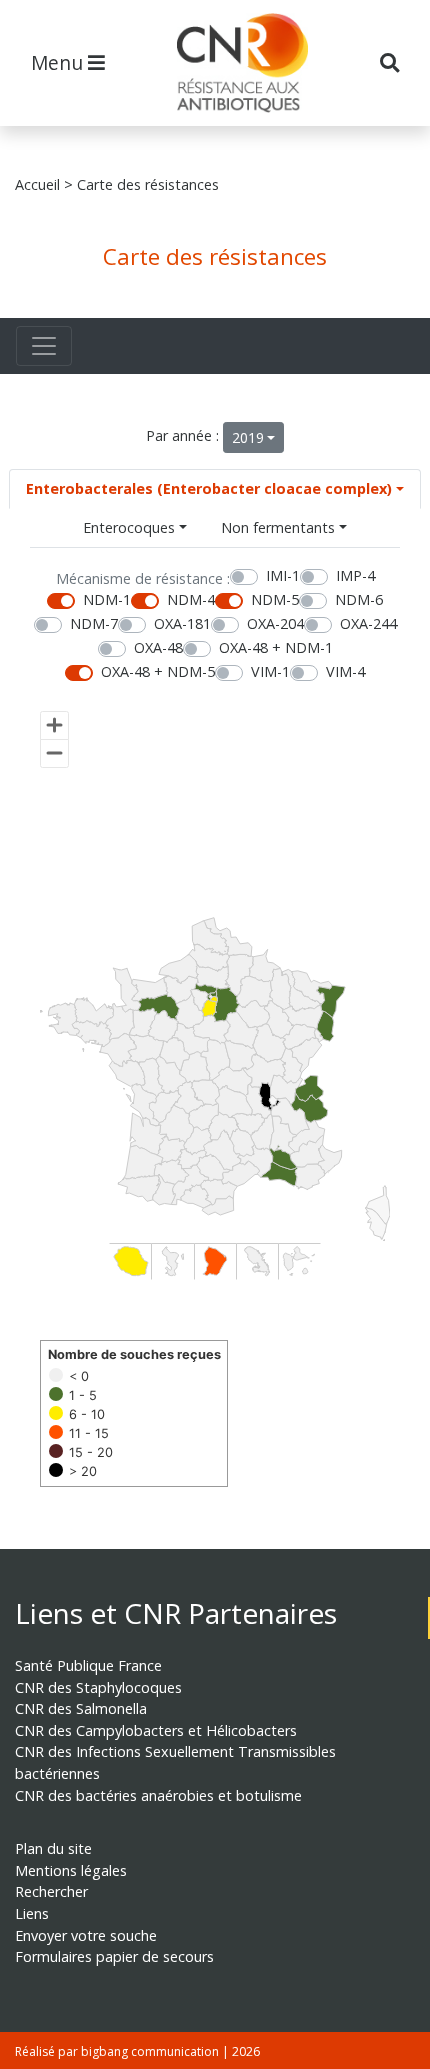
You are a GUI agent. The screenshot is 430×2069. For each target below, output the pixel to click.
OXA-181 (182, 623)
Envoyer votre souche (86, 1935)
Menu (59, 62)
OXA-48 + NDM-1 (276, 647)
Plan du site (53, 1848)
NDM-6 (359, 599)
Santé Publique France (88, 1665)
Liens (32, 1913)
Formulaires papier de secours (114, 1956)
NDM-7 (94, 623)
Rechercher (51, 1891)
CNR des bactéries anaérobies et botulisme (158, 1795)
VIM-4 (345, 671)
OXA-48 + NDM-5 (158, 671)
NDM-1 (107, 599)
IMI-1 (283, 575)
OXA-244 (368, 623)
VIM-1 (270, 671)
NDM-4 (191, 599)
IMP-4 (355, 575)
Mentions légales (71, 1870)
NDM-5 (275, 599)
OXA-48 (158, 647)
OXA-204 (275, 623)
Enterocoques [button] (129, 527)
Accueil (37, 184)
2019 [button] (248, 437)
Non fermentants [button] (278, 527)
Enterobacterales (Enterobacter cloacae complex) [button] (209, 488)
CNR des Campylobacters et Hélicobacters (156, 1730)
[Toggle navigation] (44, 346)
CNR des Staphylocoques (98, 1687)
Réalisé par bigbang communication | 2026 (137, 2051)
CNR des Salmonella (81, 1708)
